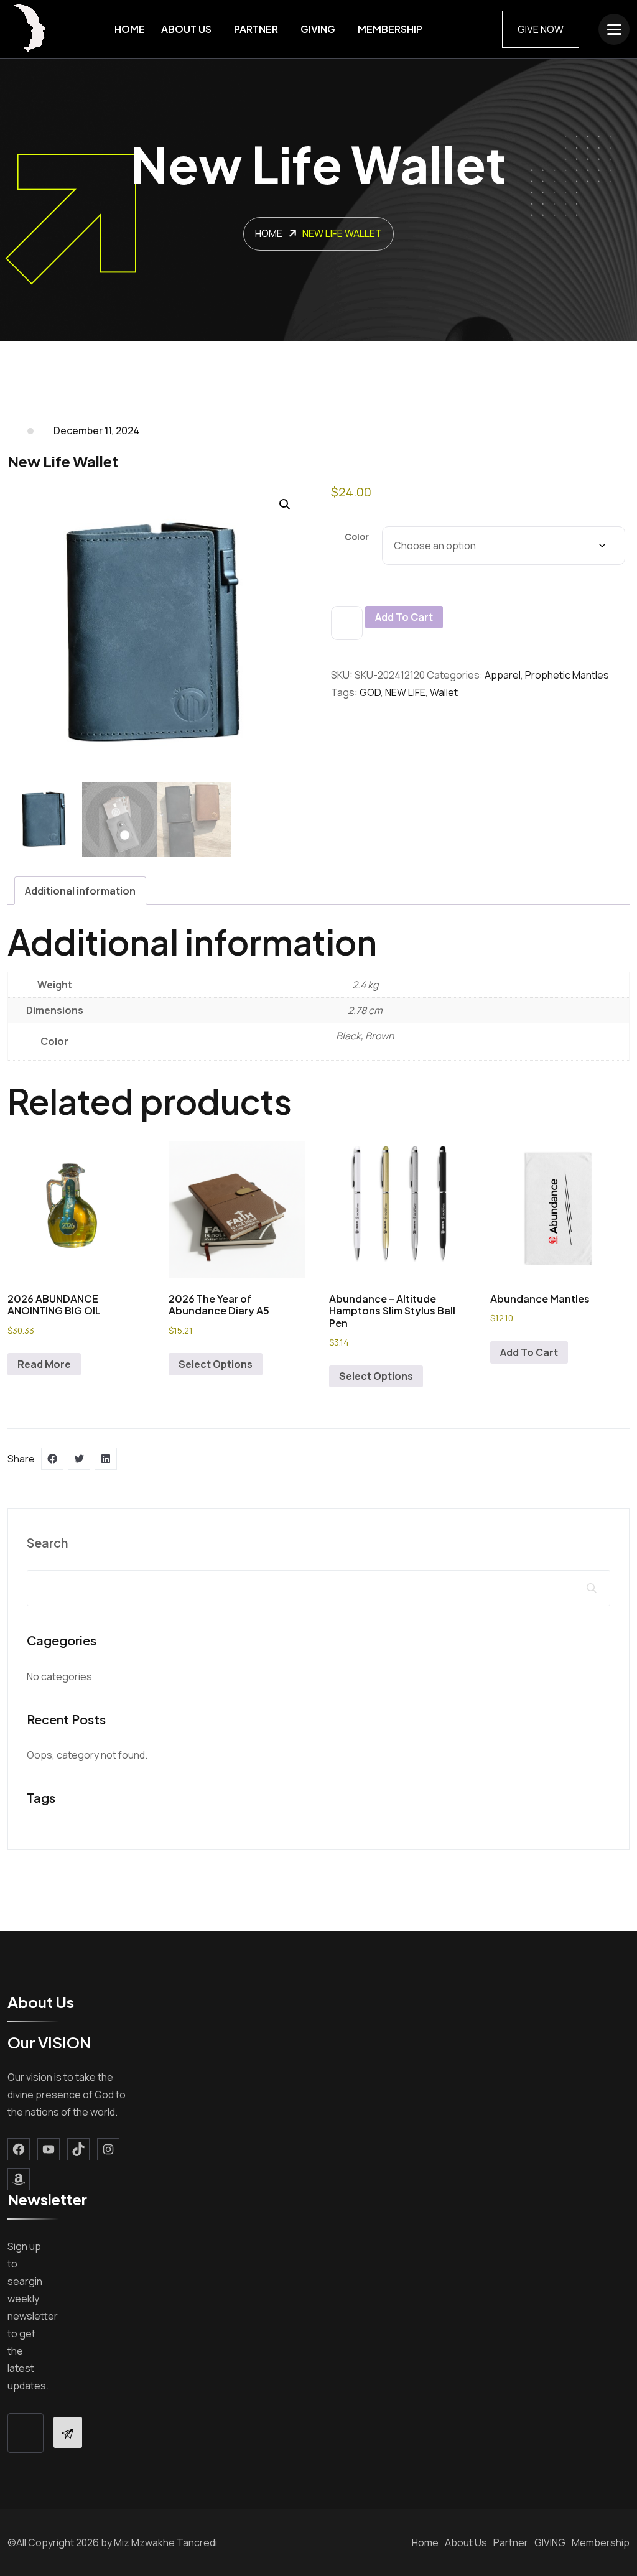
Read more (44, 1364)
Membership (390, 29)
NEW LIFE (405, 692)
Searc (592, 1588)
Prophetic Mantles (567, 675)
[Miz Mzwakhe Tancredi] (31, 29)
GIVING (318, 29)
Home (130, 29)
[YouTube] (49, 2149)
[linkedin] (106, 1459)
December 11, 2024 (96, 430)
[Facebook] (19, 2149)
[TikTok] (78, 2149)
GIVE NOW (541, 29)
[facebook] (52, 1459)
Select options (216, 1364)
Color (357, 537)
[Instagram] (108, 2149)
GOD (370, 692)
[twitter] (79, 1459)
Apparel (503, 675)
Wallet (444, 692)
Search (47, 1542)
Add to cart (404, 617)
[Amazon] (19, 2179)
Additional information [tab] (80, 891)
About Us (186, 29)
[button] (285, 505)
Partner (256, 29)
